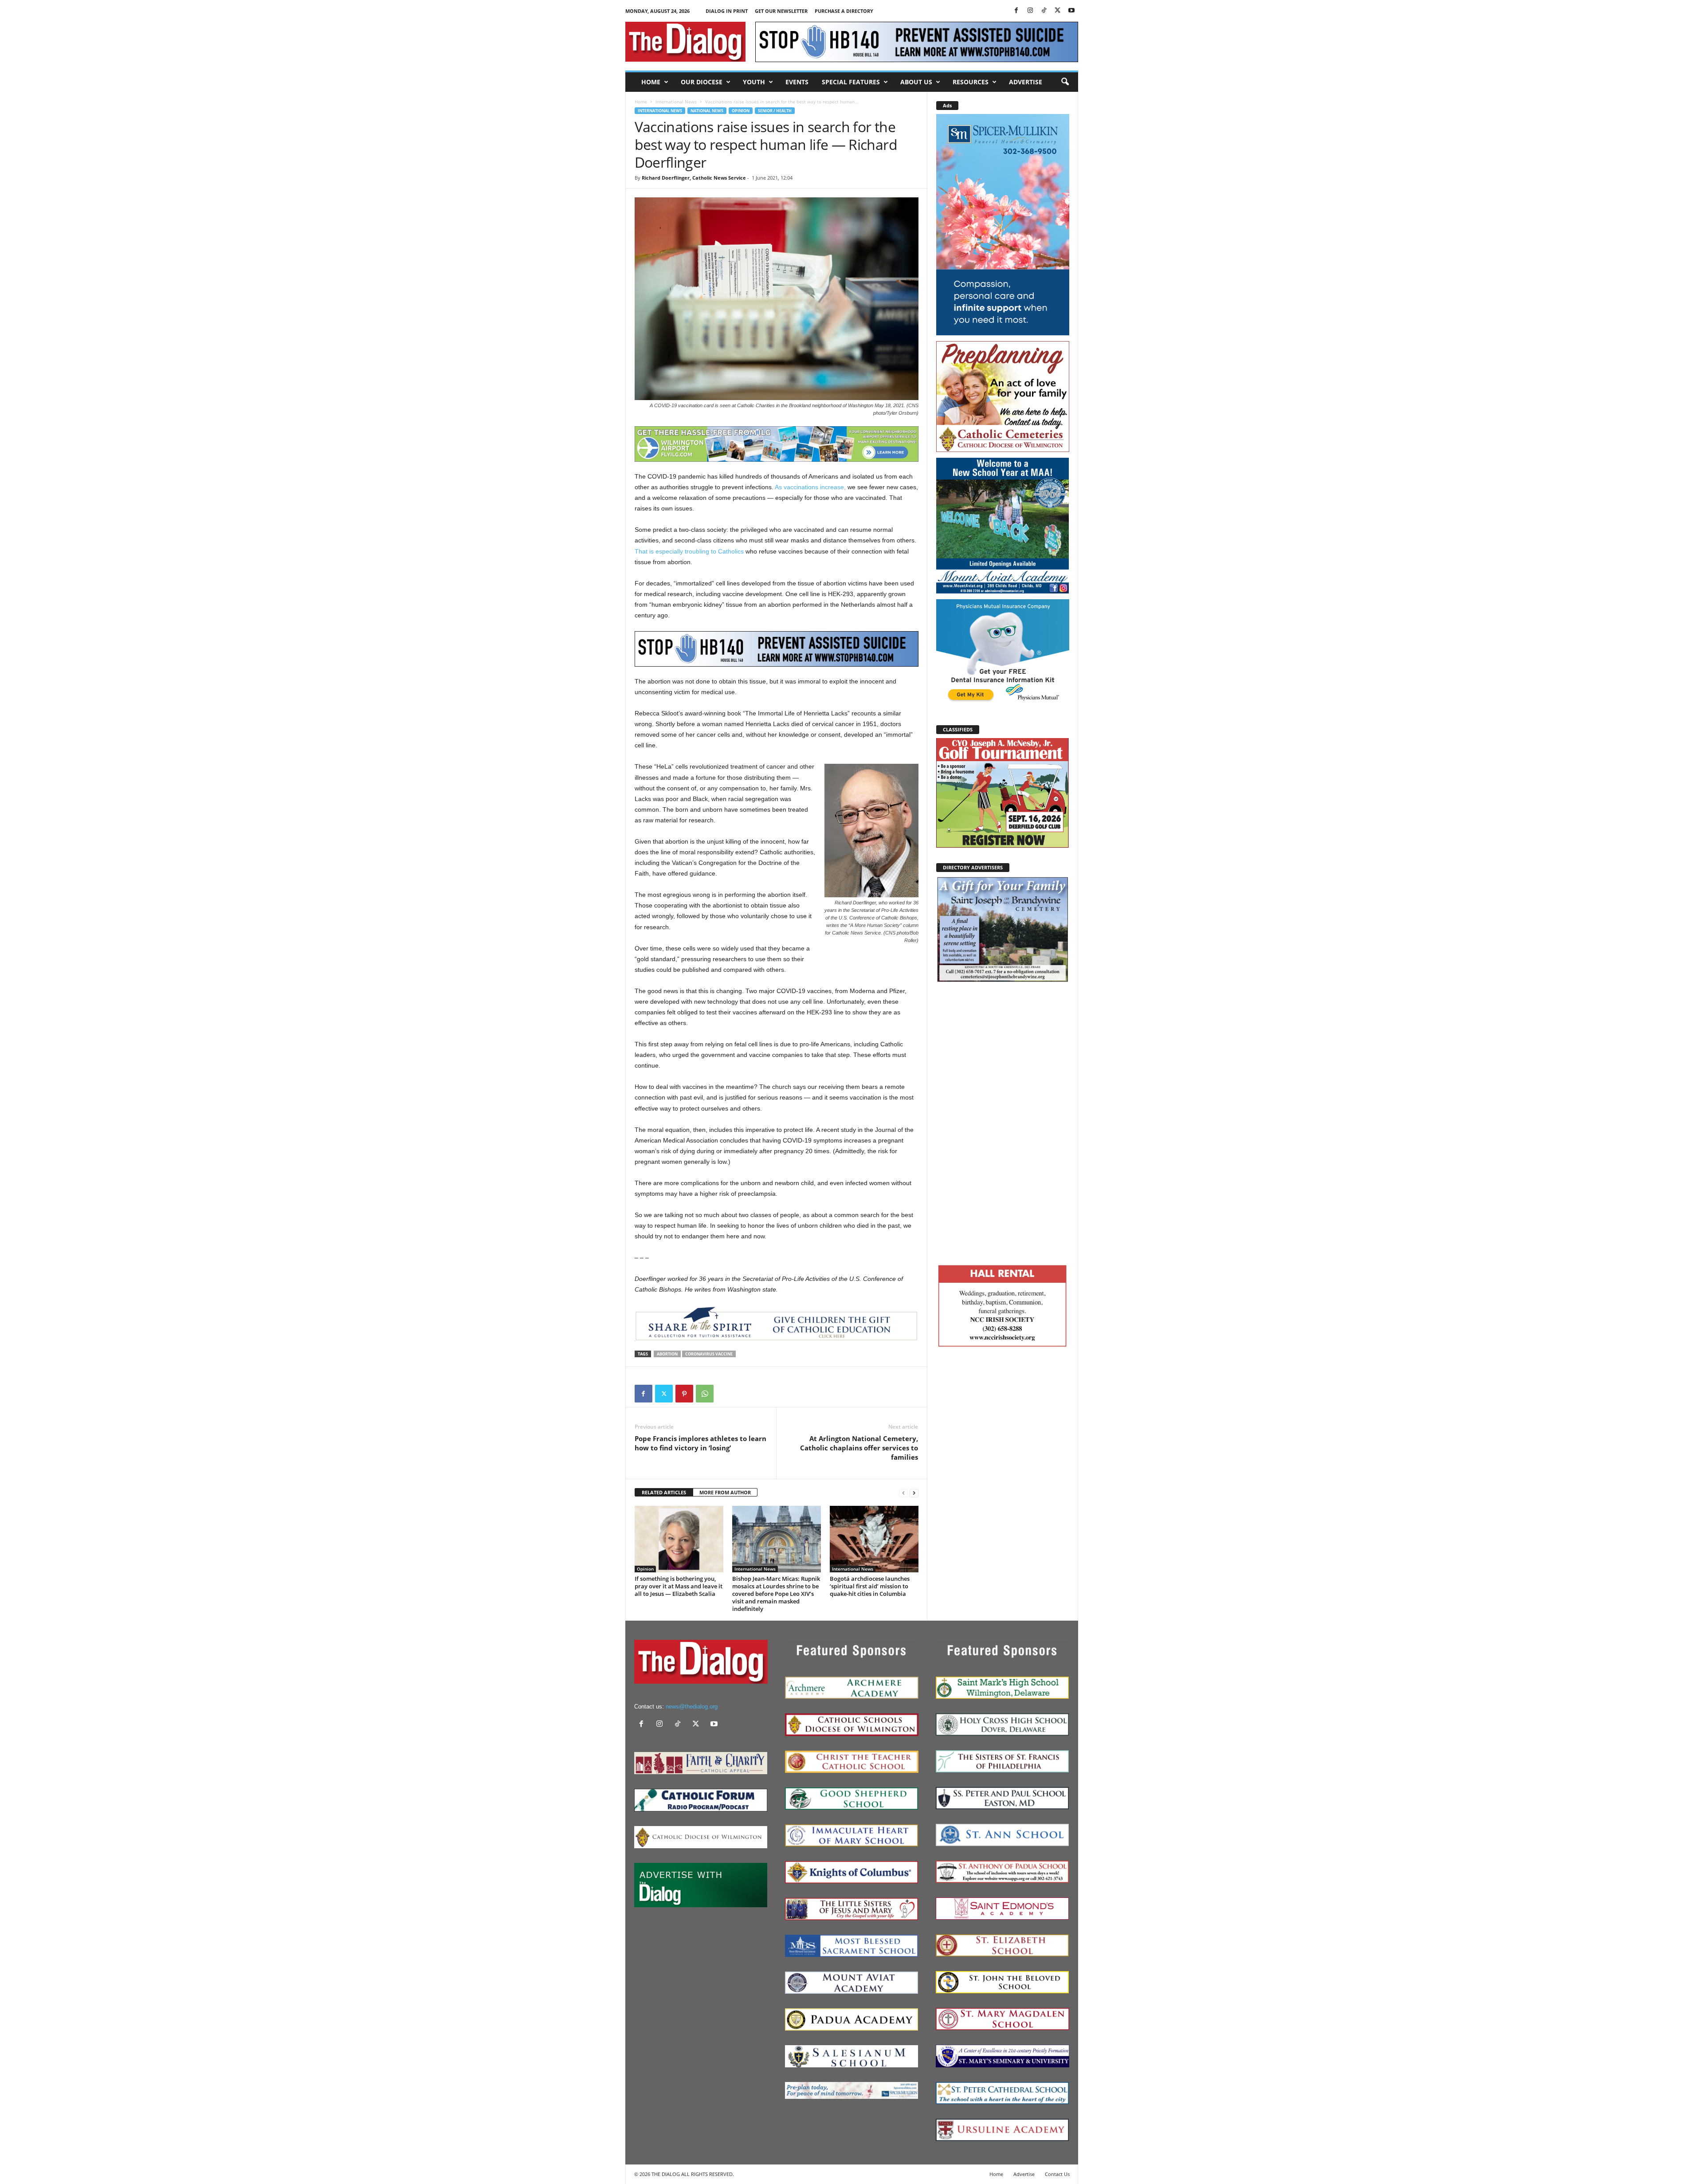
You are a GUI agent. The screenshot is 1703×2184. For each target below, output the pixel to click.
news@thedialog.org (692, 1707)
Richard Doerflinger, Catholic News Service (694, 178)
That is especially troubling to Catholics (689, 551)
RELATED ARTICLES (664, 1492)
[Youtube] (1071, 11)
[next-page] (914, 1493)
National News (707, 111)
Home (651, 82)
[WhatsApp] (705, 1394)
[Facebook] (1016, 11)
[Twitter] (1058, 11)
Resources (971, 82)
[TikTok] (1044, 11)
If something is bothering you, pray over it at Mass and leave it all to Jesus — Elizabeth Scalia (679, 1586)
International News (676, 102)
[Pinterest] (684, 1394)
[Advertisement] (1003, 1122)
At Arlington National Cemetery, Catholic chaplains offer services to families (859, 1448)
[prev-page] (903, 1493)
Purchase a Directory (844, 11)
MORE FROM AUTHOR (725, 1492)
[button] (1065, 82)
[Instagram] (1030, 11)
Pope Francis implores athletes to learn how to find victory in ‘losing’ (700, 1443)
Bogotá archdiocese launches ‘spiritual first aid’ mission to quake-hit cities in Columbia (870, 1586)
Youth (754, 82)
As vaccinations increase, (810, 487)
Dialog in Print (727, 11)
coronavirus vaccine (709, 1354)
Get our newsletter (781, 11)
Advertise (1026, 82)
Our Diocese (702, 82)
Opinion (741, 111)
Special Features (851, 82)
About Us (916, 82)
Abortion (667, 1354)
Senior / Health (775, 111)
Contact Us (1057, 2174)
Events (797, 82)
